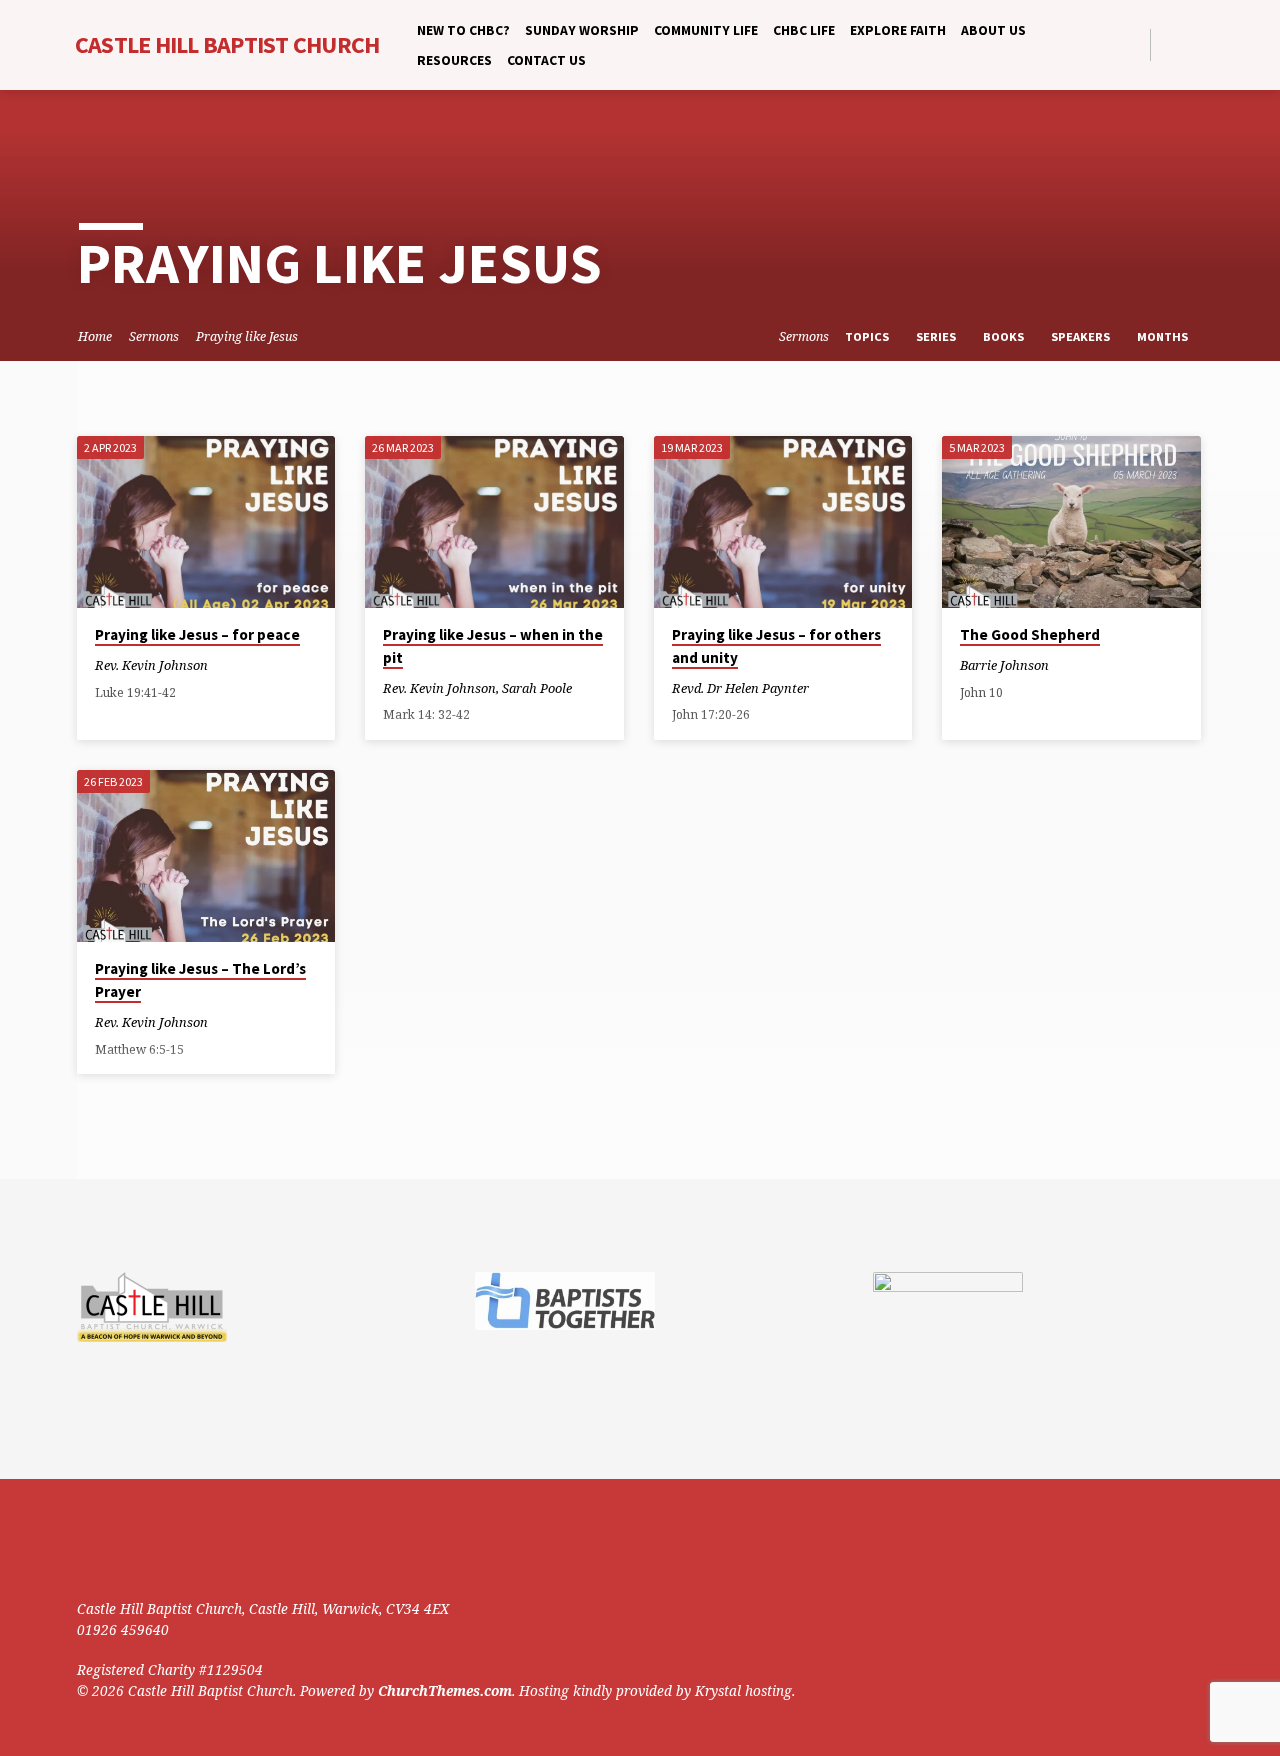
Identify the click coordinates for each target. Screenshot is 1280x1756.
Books (1005, 336)
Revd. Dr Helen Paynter (740, 688)
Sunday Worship (582, 30)
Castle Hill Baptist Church (227, 44)
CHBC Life (804, 30)
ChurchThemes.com (445, 1690)
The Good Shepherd (1030, 634)
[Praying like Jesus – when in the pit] (494, 522)
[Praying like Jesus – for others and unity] (783, 522)
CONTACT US (546, 60)
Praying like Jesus (247, 336)
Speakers (1082, 336)
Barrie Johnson (1004, 665)
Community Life (706, 30)
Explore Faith (898, 30)
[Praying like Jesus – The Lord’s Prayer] (206, 856)
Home (95, 336)
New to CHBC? (463, 30)
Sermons (154, 336)
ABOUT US (993, 30)
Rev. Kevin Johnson (151, 665)
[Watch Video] (225, 664)
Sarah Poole (537, 688)
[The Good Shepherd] (1071, 522)
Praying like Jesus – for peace (197, 634)
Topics (868, 336)
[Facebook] (1171, 44)
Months (1164, 336)
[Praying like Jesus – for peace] (206, 522)
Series (937, 336)
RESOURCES (454, 60)
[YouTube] (1194, 44)
